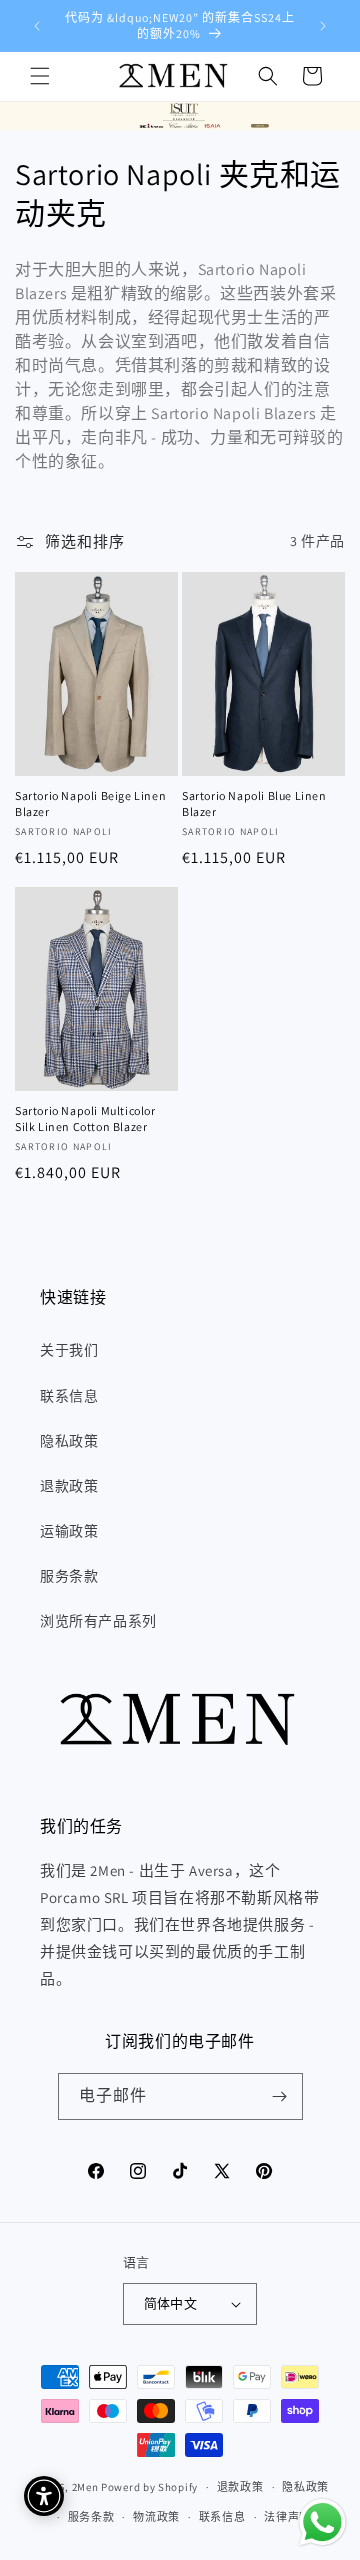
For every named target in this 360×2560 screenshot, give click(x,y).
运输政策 (69, 1531)
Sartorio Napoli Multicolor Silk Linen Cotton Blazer (85, 1118)
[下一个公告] (323, 26)
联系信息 (69, 1396)
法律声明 (287, 2517)
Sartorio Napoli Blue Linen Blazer (254, 803)
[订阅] (280, 2096)
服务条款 (69, 1576)
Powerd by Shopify (149, 2487)
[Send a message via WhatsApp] (322, 2522)
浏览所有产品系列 (98, 1621)
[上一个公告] (37, 26)
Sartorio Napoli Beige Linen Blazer (90, 803)
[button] (40, 76)
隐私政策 (69, 1441)
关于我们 (69, 1350)
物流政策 (156, 2517)
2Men (85, 2487)
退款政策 (69, 1486)
